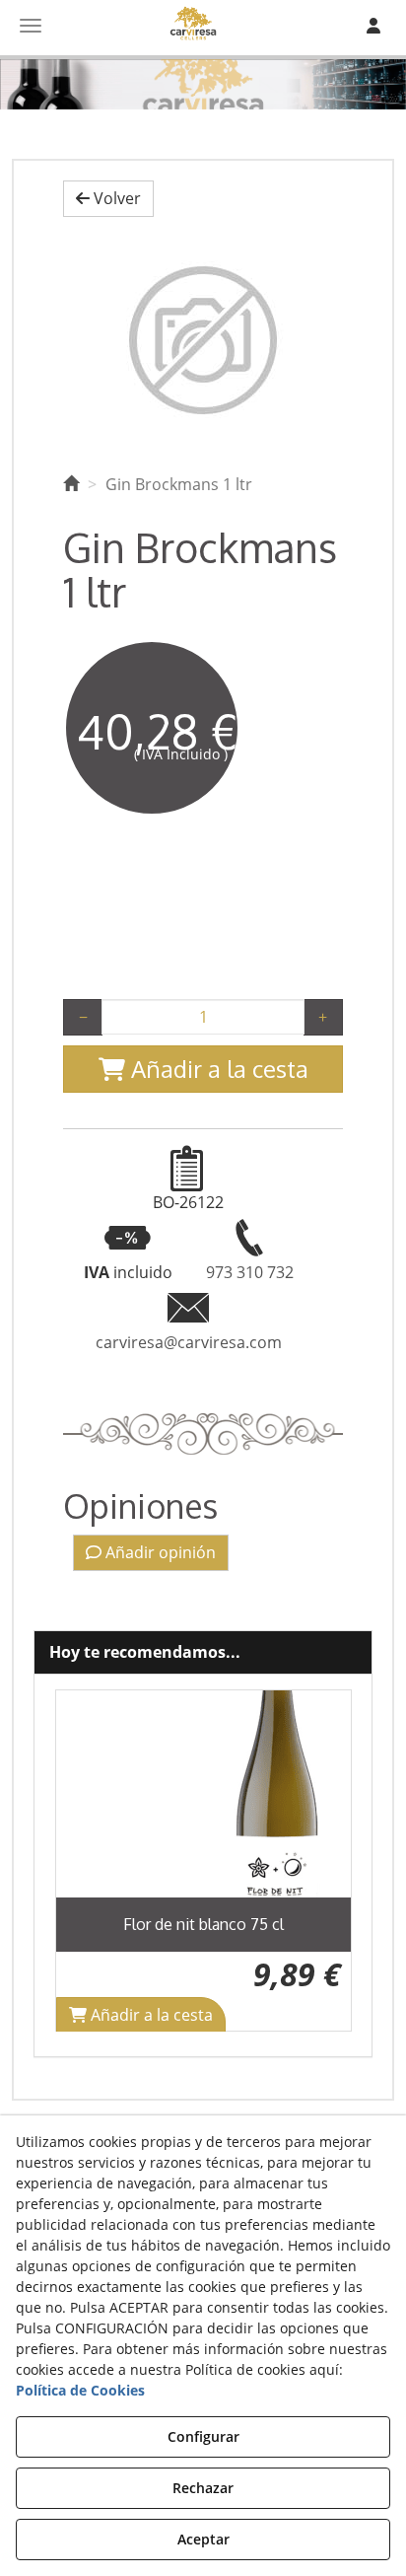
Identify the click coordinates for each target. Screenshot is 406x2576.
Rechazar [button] (203, 2488)
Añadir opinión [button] (159, 1552)
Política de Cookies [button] (80, 2390)
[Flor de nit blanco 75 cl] (203, 1794)
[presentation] (86, 1860)
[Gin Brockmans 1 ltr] (203, 340)
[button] (108, 199)
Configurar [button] (203, 2436)
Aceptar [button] (203, 2539)
